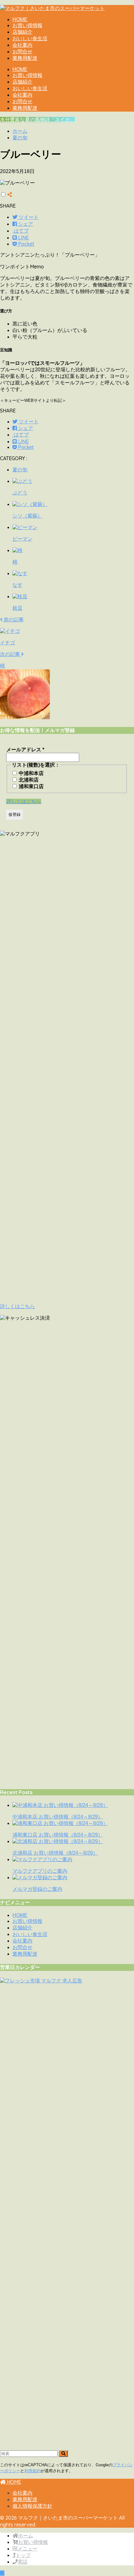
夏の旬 (20, 469)
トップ (23, 2555)
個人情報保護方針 (32, 2506)
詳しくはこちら (24, 801)
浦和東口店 (31, 786)
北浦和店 (28, 780)
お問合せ (22, 52)
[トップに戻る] (2, 2573)
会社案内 (22, 45)
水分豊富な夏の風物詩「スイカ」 (37, 120)
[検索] (63, 2454)
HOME (20, 19)
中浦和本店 (31, 773)
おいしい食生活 (30, 39)
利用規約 (32, 2471)
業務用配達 (25, 58)
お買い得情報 (27, 25)
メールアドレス (25, 750)
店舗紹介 (22, 32)
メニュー (27, 2549)
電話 (22, 2562)
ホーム (26, 2536)
